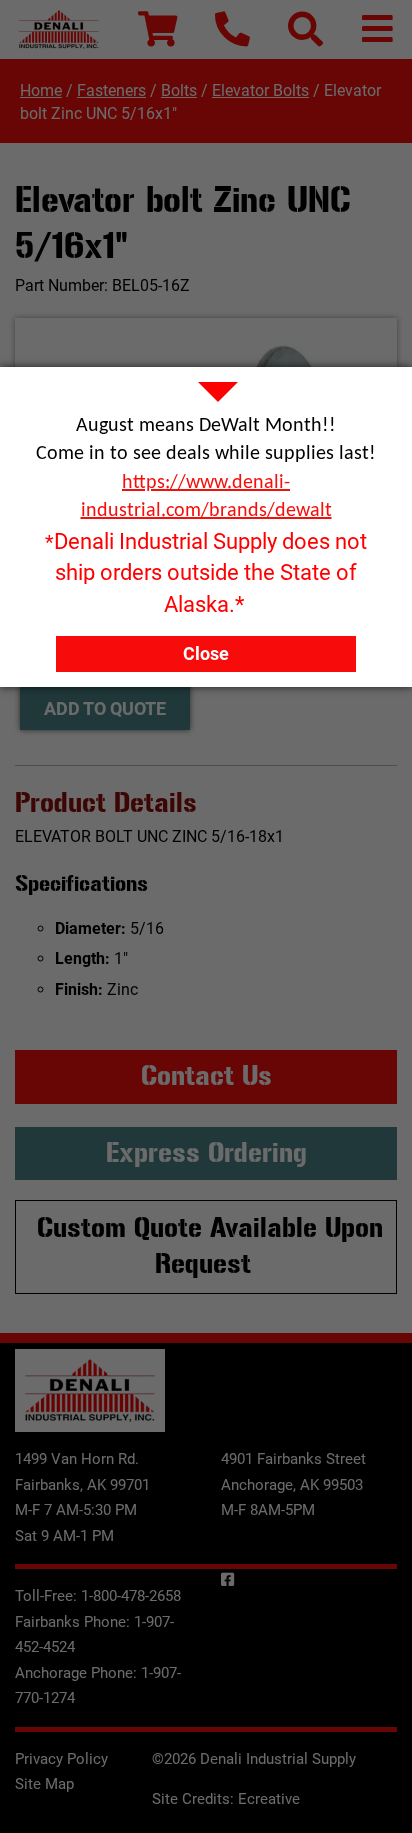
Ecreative (269, 1799)
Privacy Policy (61, 1759)
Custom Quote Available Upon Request (210, 1246)
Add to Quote (105, 708)
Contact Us (206, 1076)
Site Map (44, 1784)
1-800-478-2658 (131, 1596)
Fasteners (111, 90)
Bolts (179, 90)
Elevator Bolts (260, 90)
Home (41, 90)
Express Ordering (206, 1153)
